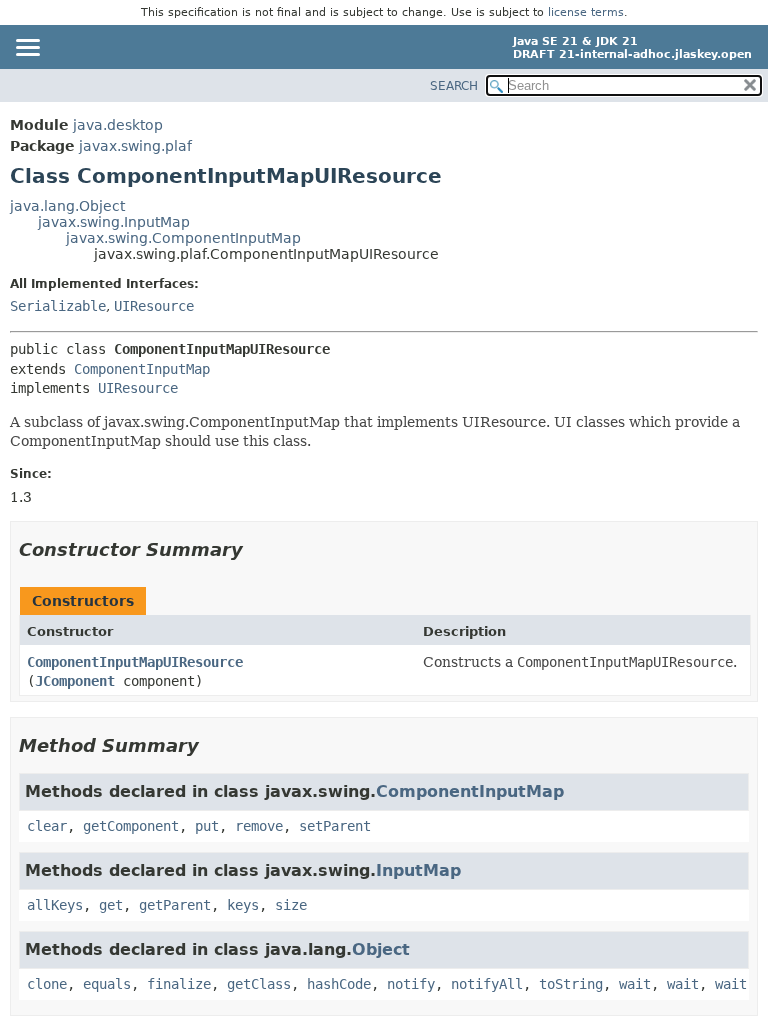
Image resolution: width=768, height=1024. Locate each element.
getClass (259, 984)
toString (571, 984)
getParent (175, 905)
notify (411, 984)
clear (47, 826)
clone (47, 984)
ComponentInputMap (142, 369)
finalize (179, 984)
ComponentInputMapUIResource (135, 662)
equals (107, 984)
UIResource (154, 306)
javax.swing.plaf (135, 146)
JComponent (75, 681)
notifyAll (487, 984)
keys (243, 905)
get (111, 905)
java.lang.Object (67, 206)
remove (259, 826)
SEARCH (454, 86)
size (291, 905)
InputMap (418, 870)
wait (635, 984)
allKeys (55, 905)
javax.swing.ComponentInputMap (183, 238)
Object (381, 949)
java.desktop (118, 125)
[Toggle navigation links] (27, 49)
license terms (586, 12)
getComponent (131, 826)
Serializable (58, 306)
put (207, 826)
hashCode (339, 984)
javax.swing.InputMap (114, 222)
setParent (335, 826)
